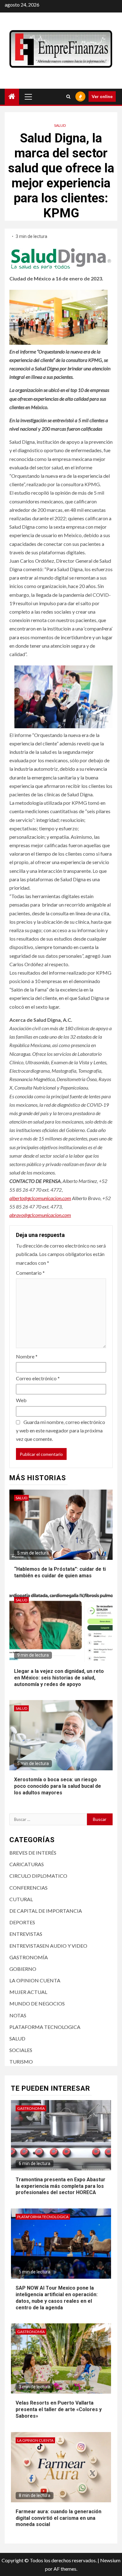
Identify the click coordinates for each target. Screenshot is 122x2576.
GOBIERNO (23, 1969)
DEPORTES (22, 1922)
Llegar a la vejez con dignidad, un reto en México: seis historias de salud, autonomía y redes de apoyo (59, 1678)
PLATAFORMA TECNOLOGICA (45, 2027)
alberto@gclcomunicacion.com (40, 1198)
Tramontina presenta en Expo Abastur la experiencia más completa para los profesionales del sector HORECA (61, 2186)
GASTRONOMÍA (29, 1957)
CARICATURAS (27, 1864)
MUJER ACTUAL (28, 1992)
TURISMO (21, 2062)
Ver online (102, 96)
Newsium (110, 2560)
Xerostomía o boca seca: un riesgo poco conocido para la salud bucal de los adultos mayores (58, 1786)
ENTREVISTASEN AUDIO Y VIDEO (48, 1946)
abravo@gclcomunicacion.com (40, 1215)
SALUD (60, 125)
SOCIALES (21, 2050)
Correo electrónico (38, 1378)
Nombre (27, 1356)
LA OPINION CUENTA (35, 1980)
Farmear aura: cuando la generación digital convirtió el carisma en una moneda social (58, 2518)
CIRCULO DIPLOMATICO (38, 1876)
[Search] (68, 96)
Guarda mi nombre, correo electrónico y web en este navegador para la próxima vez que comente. (61, 1430)
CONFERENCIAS (28, 1888)
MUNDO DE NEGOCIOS (37, 2003)
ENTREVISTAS (26, 1934)
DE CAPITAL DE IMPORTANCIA (46, 1911)
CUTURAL (21, 1899)
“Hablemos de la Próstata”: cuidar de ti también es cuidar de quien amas (60, 1572)
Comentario (30, 1273)
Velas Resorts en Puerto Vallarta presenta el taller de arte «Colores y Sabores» (59, 2409)
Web (21, 1400)
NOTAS (18, 2015)
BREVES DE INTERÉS (33, 1853)
